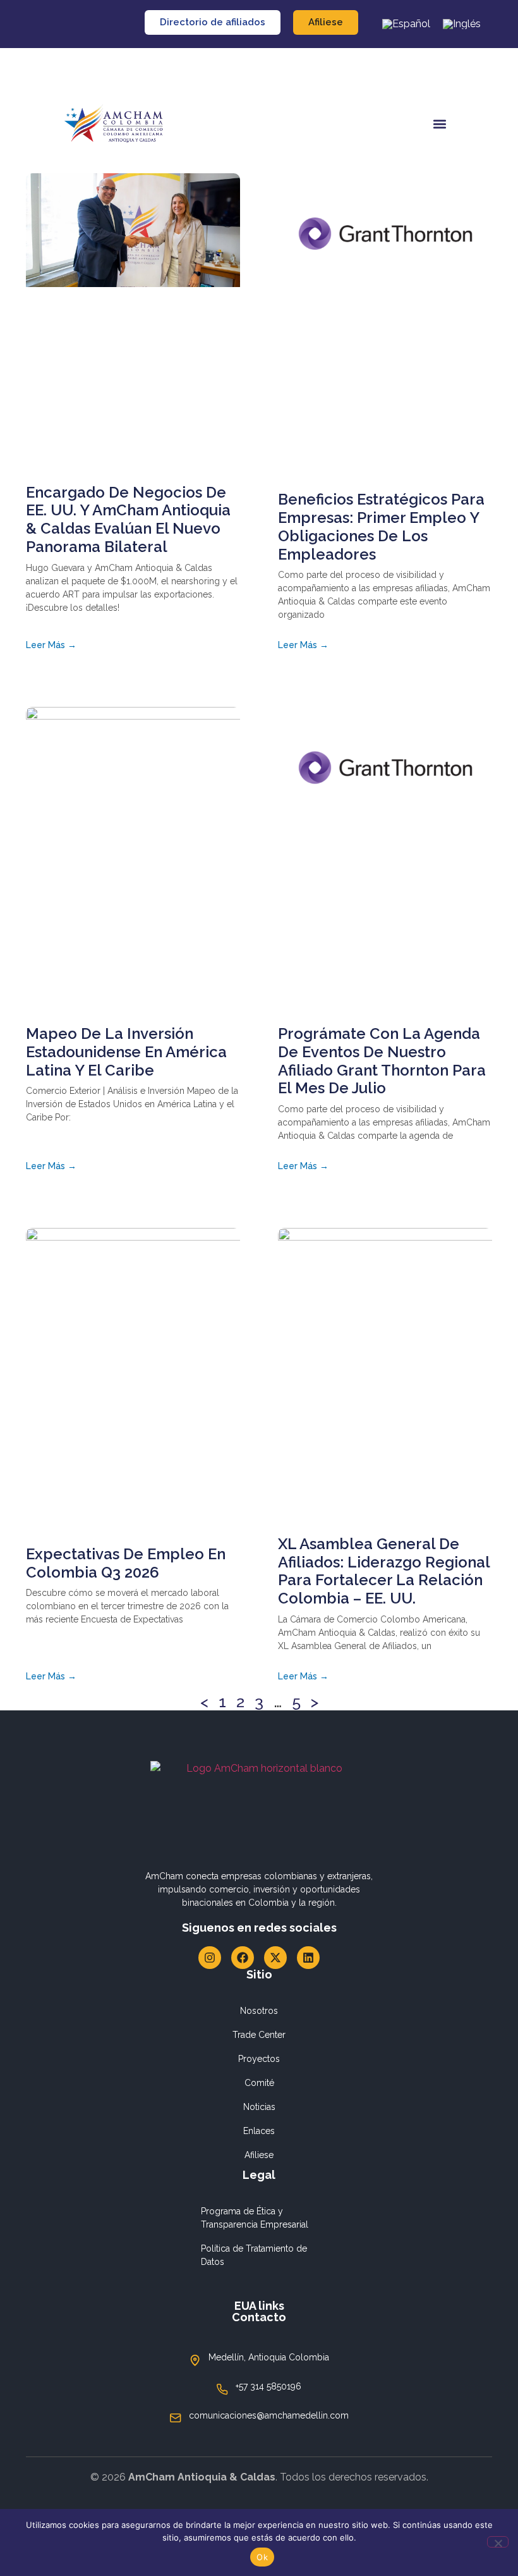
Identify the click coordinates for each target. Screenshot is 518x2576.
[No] (498, 2542)
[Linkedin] (308, 1958)
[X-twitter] (275, 1958)
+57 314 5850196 (268, 2386)
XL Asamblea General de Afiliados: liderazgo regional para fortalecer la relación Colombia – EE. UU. (384, 1571)
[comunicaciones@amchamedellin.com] (176, 2418)
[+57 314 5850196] (222, 2389)
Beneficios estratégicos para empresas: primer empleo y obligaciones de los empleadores (381, 526)
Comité (259, 2083)
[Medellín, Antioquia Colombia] (195, 2360)
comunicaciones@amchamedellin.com (269, 2415)
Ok (262, 2557)
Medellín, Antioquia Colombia (269, 2357)
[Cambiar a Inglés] (462, 24)
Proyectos (259, 2059)
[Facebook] (243, 1958)
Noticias (259, 2107)
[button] (440, 124)
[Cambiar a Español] (406, 24)
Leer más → (51, 645)
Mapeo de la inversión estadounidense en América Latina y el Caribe (126, 1052)
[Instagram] (210, 1958)
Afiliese (259, 2155)
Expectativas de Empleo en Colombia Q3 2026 (126, 1563)
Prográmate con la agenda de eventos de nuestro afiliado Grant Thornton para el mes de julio (382, 1061)
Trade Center (259, 2035)
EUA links (259, 2306)
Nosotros (259, 2011)
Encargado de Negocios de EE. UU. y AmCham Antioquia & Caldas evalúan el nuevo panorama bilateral (128, 519)
